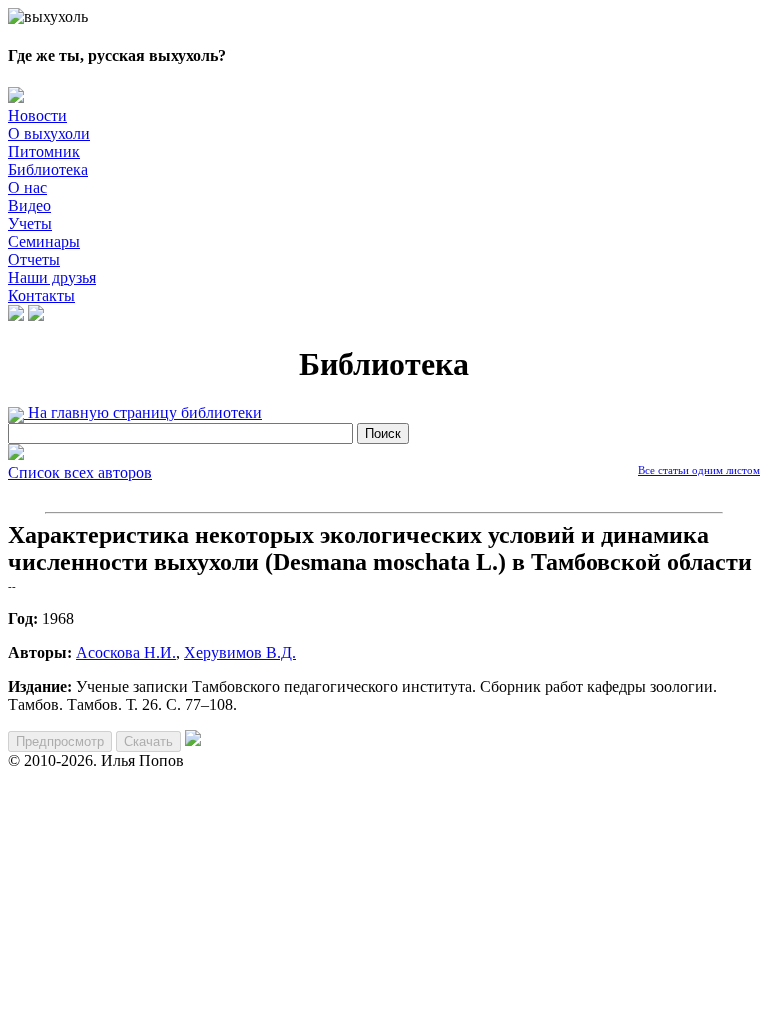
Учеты (30, 223)
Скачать (148, 741)
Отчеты (34, 259)
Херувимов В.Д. (240, 652)
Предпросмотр (60, 741)
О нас (27, 187)
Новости (37, 115)
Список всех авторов (80, 472)
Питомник (44, 151)
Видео (29, 205)
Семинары (44, 241)
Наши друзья (52, 277)
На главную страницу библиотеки (143, 412)
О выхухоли (49, 133)
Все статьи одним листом (699, 470)
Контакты (41, 295)
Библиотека (48, 169)
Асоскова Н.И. (126, 652)
